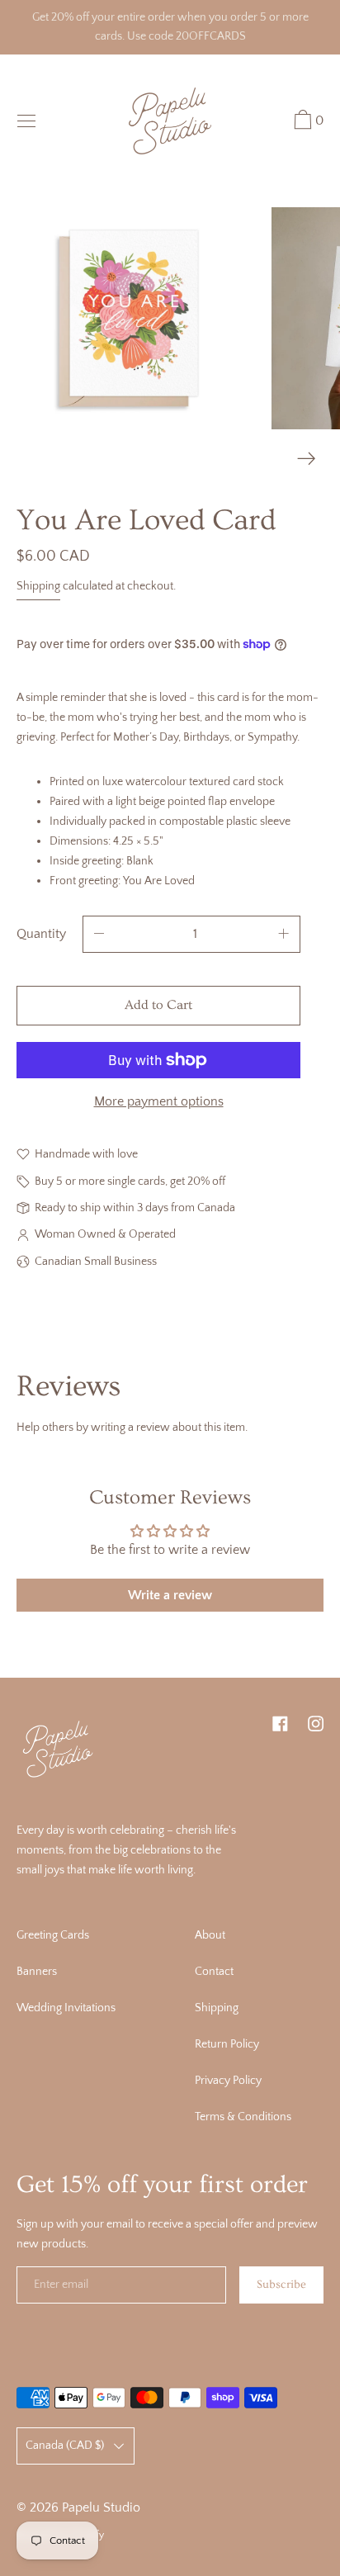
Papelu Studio (101, 2507)
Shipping (38, 586)
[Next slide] (307, 459)
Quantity (41, 934)
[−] (99, 934)
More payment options (159, 1101)
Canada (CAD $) (65, 2446)
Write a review (170, 1595)
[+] (284, 934)
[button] (307, 122)
